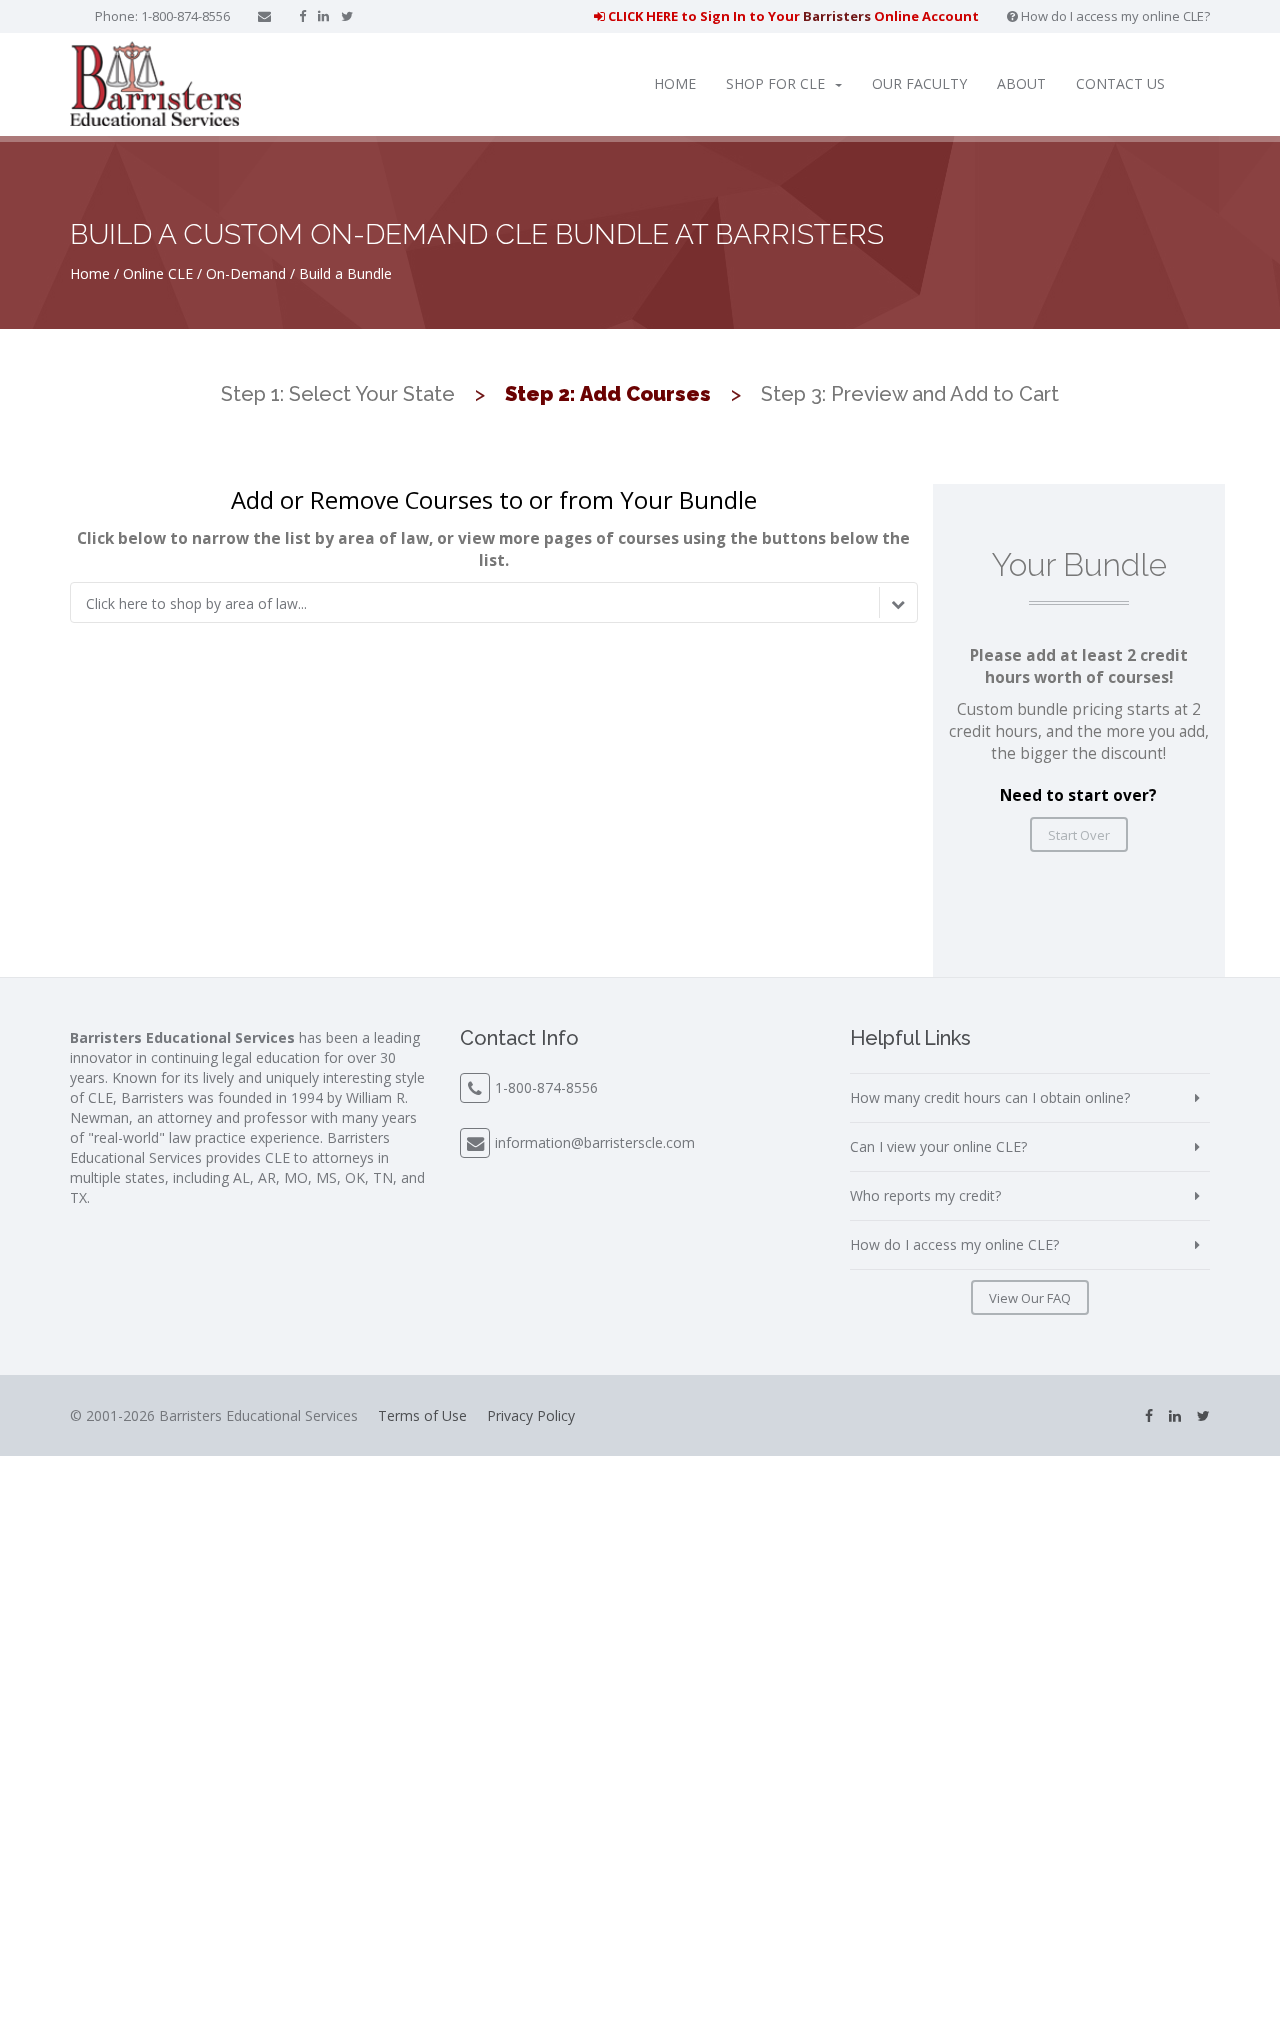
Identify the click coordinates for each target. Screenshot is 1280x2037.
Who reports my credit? (925, 1195)
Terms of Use (422, 1415)
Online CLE (158, 273)
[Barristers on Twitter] (347, 16)
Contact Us (1120, 83)
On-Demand (246, 273)
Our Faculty (919, 83)
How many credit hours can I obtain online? (990, 1097)
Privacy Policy (531, 1415)
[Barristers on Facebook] (302, 16)
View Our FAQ (1030, 1298)
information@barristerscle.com (595, 1142)
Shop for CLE (775, 83)
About (1021, 83)
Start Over (1079, 835)
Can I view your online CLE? (938, 1146)
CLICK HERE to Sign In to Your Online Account (792, 16)
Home (675, 83)
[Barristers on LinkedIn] (323, 16)
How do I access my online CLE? (1114, 16)
